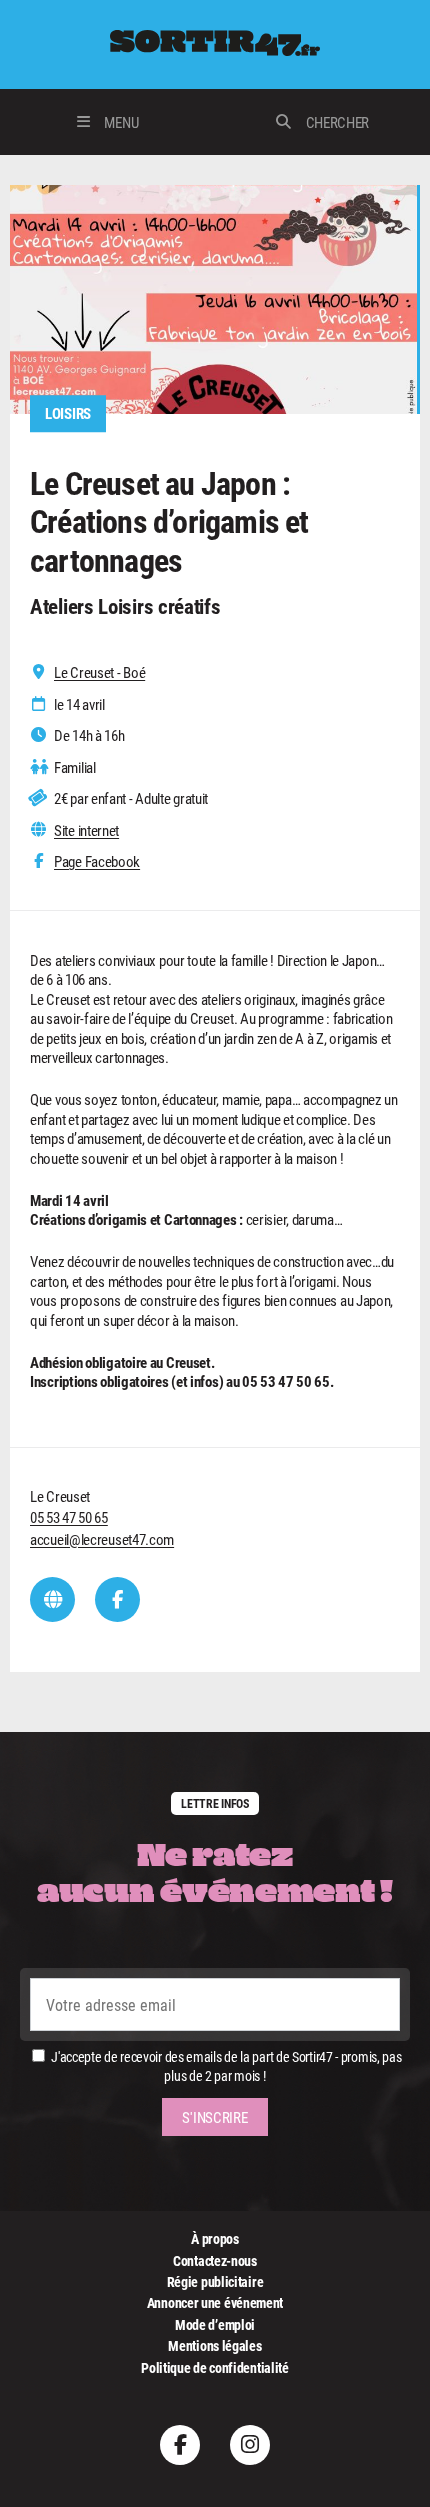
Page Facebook (97, 861)
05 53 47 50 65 (69, 1517)
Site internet (86, 830)
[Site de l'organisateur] (52, 1599)
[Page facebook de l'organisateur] (117, 1599)
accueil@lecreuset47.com (102, 1539)
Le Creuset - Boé (99, 672)
